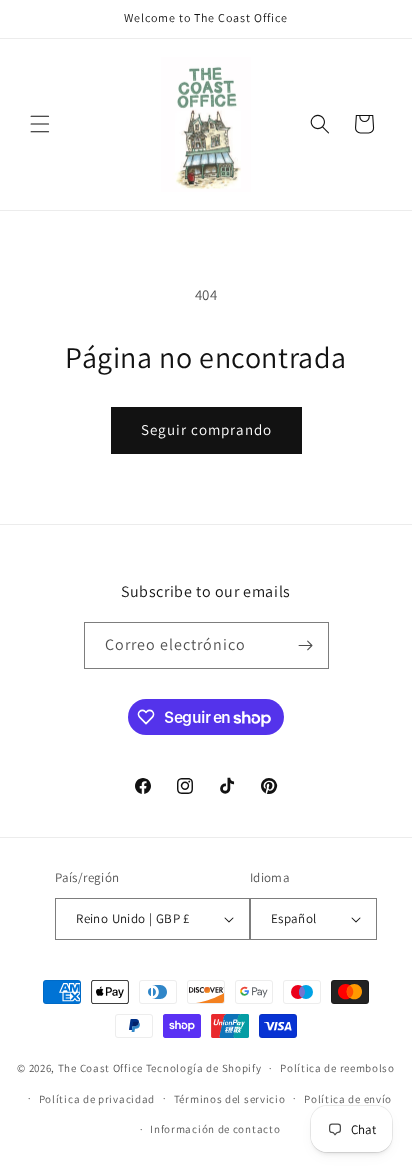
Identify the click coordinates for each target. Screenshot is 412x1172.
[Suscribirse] (306, 645)
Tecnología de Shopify (204, 1068)
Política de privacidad (97, 1099)
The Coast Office (100, 1068)
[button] (40, 124)
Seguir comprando (206, 429)
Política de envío (348, 1099)
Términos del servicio (230, 1099)
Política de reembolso (337, 1068)
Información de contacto (215, 1129)
